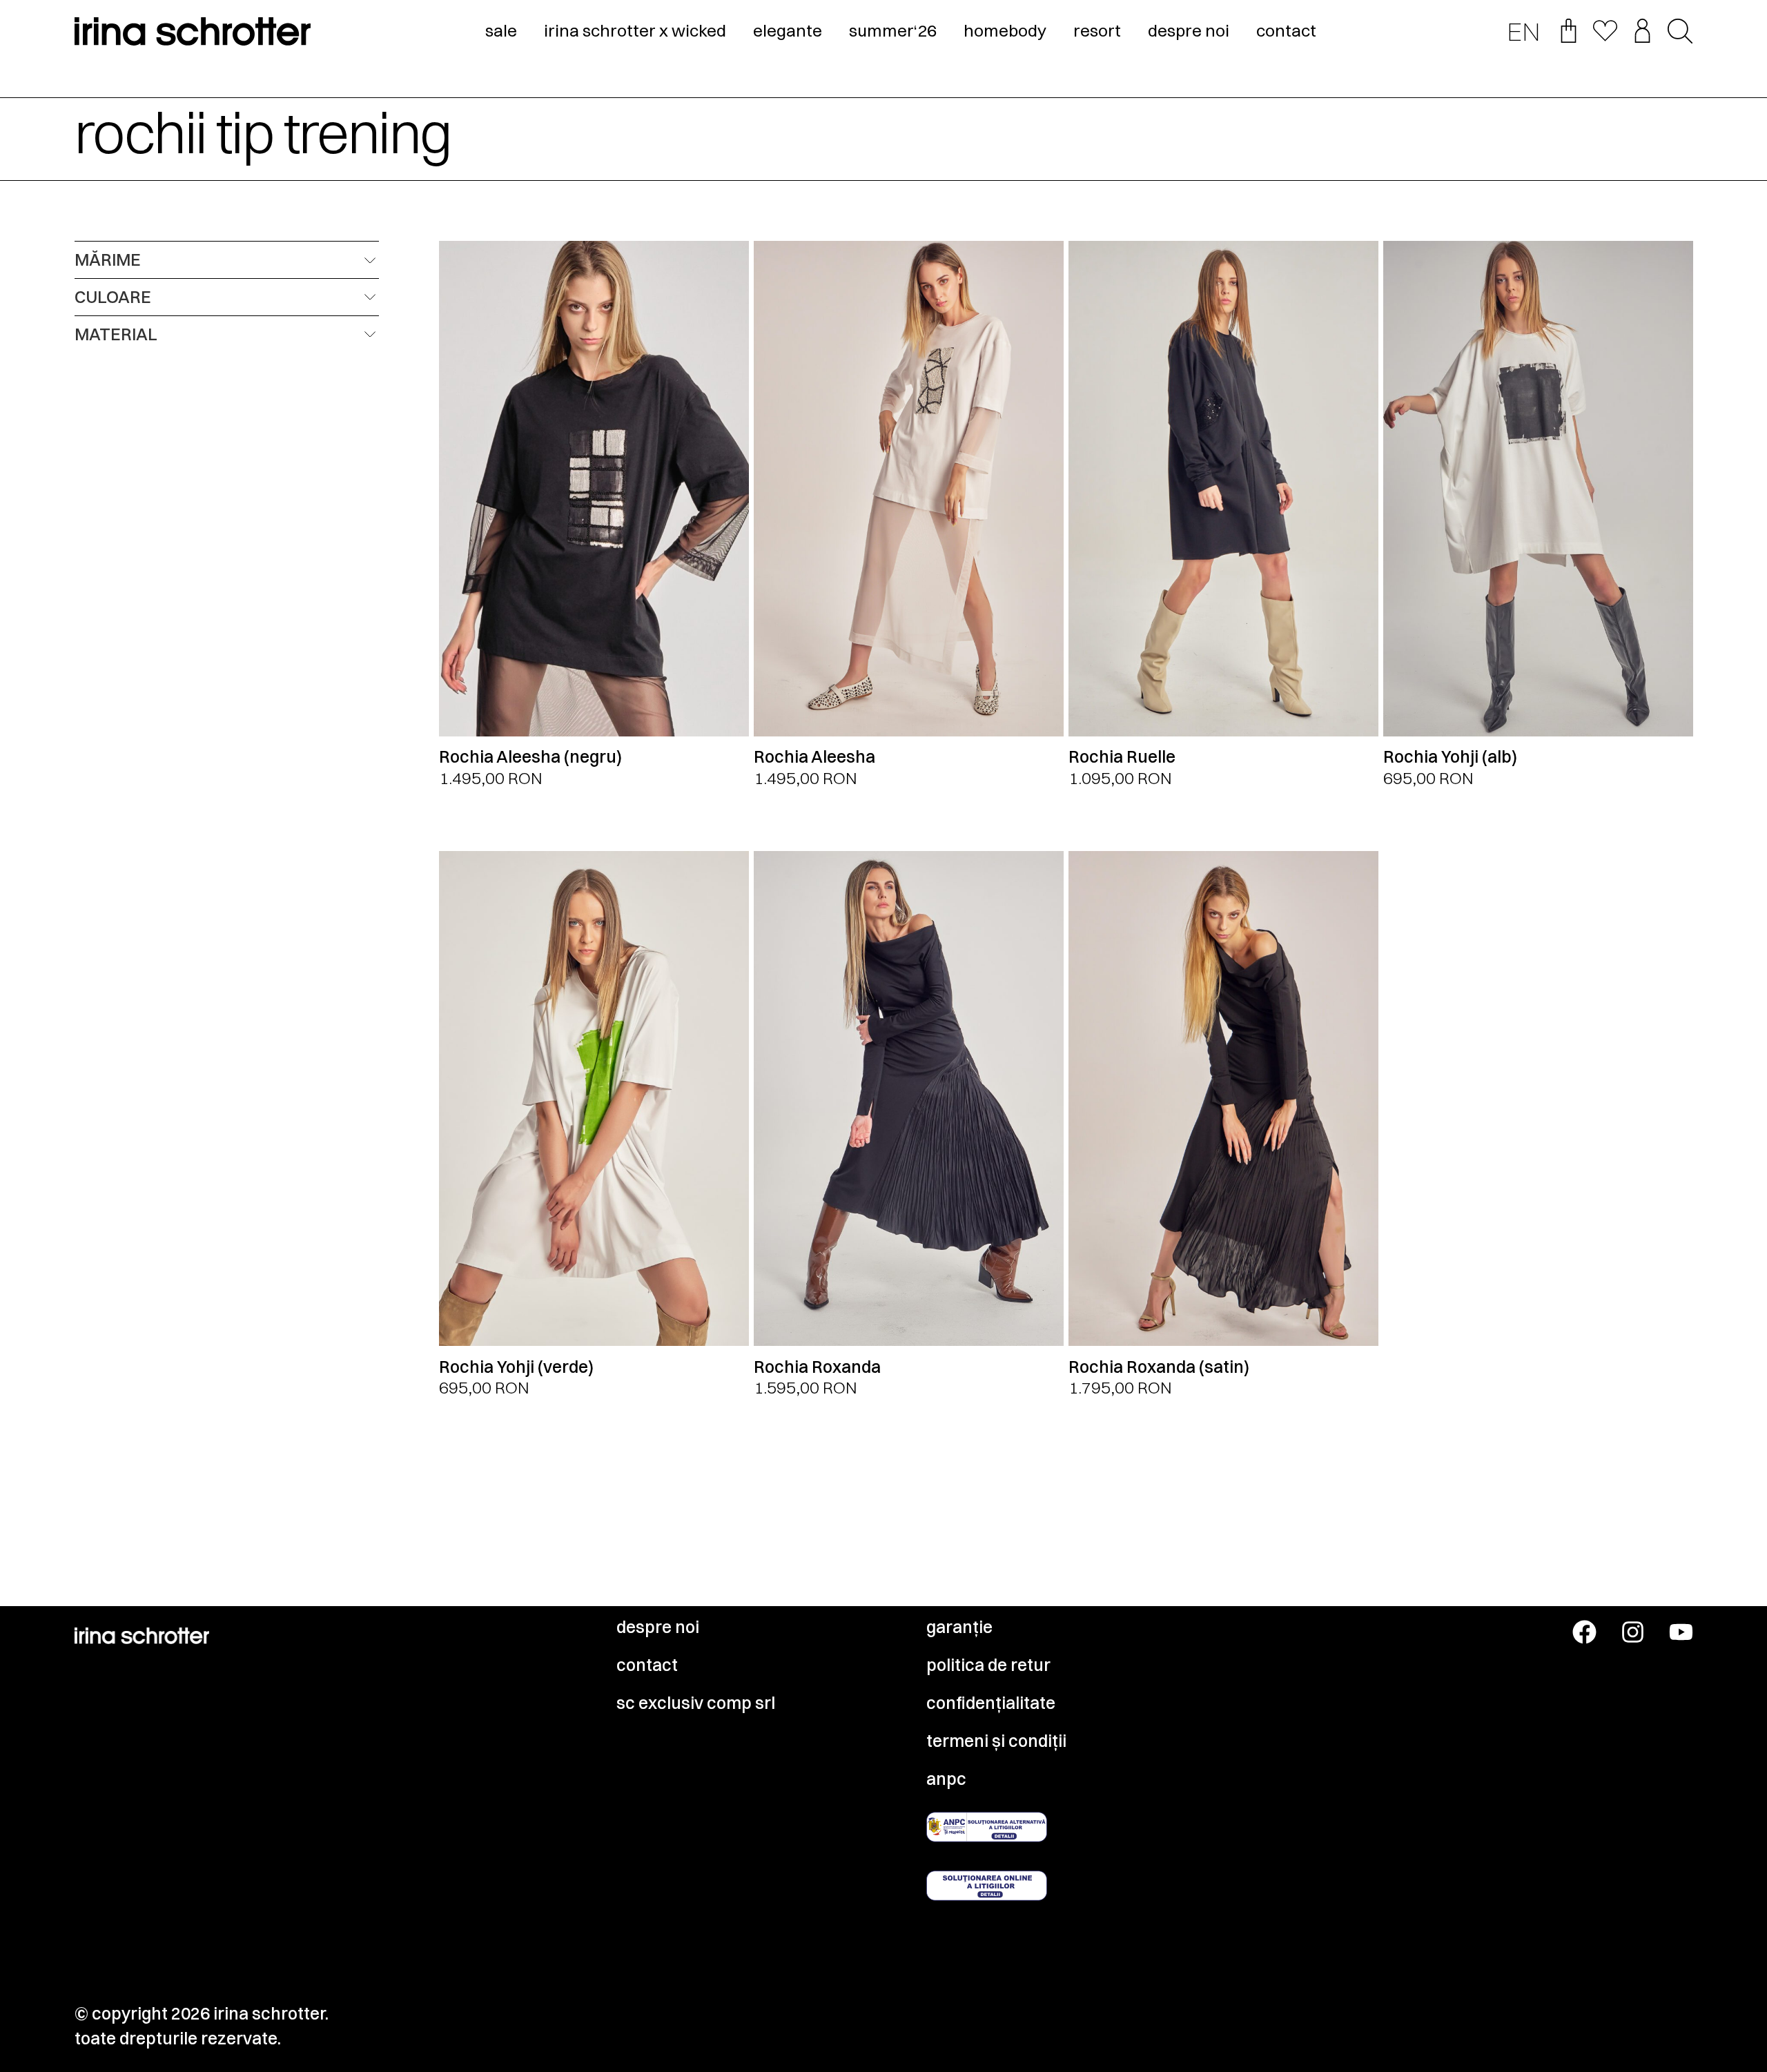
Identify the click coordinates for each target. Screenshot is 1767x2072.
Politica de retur (988, 1665)
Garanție (959, 1627)
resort (1097, 30)
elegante (788, 30)
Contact (647, 1665)
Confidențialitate (991, 1703)
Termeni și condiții (996, 1741)
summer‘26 (893, 30)
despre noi (1189, 30)
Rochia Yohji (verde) (516, 1367)
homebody (1005, 30)
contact (1286, 30)
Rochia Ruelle (1122, 756)
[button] (1680, 32)
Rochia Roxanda (817, 1367)
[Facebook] (1584, 1632)
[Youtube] (1681, 1632)
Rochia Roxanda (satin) (1159, 1367)
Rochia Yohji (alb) (1450, 756)
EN (1524, 31)
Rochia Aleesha (814, 756)
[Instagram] (1633, 1632)
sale (501, 30)
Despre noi (658, 1627)
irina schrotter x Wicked (635, 30)
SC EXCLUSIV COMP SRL (696, 1703)
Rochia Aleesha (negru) (530, 756)
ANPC (946, 1779)
